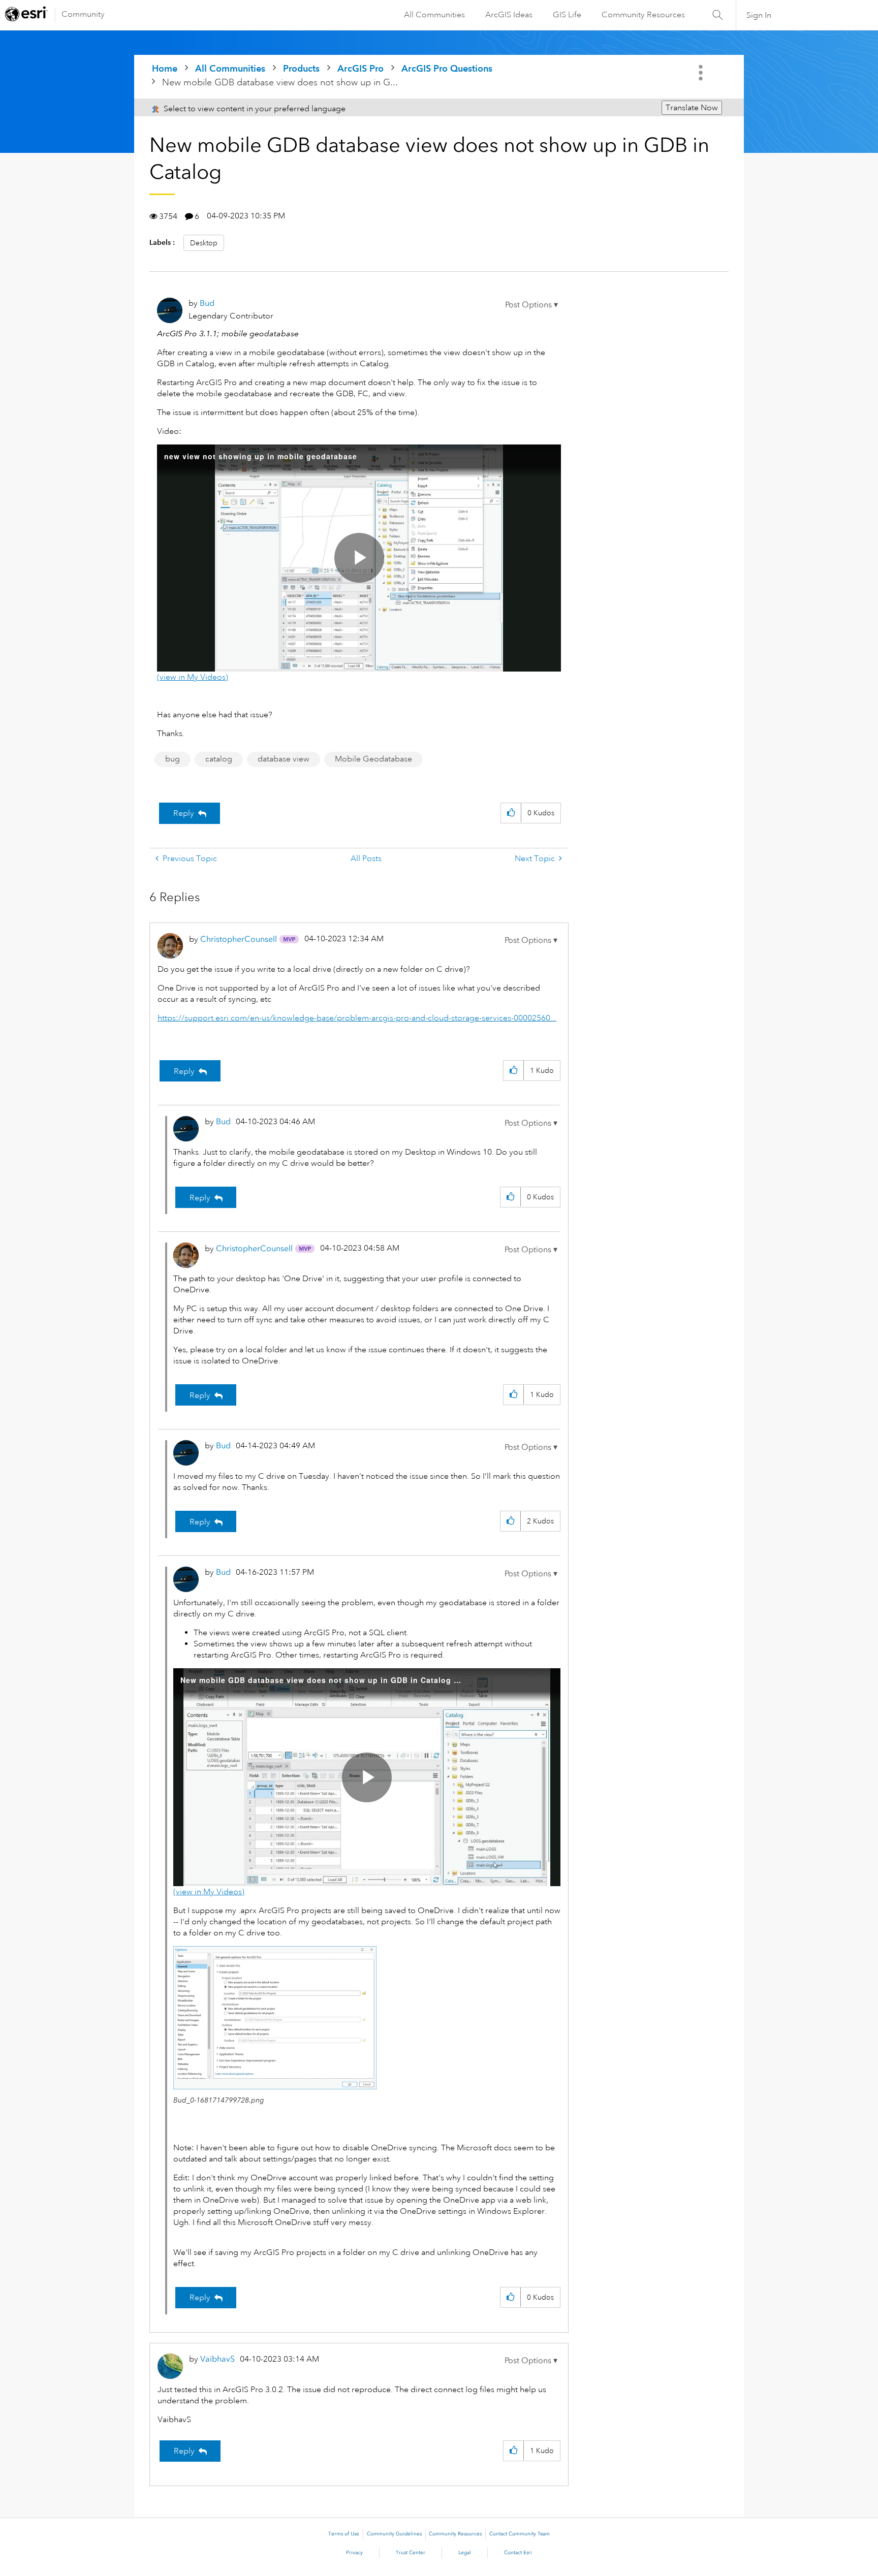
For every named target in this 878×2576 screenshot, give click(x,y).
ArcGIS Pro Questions (447, 68)
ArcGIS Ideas (509, 15)
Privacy (354, 2553)
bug (173, 759)
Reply (184, 813)
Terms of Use (344, 2534)
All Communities (434, 15)
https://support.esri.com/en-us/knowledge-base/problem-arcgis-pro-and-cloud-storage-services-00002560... (357, 1018)
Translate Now (692, 108)
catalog (219, 759)
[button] (531, 305)
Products (301, 68)
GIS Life (567, 15)
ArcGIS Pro (360, 68)
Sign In (759, 15)
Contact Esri (518, 2553)
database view (284, 759)
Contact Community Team (520, 2534)
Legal (465, 2553)
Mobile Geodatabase (373, 759)
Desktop (204, 243)
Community (83, 14)
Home (165, 68)
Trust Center (411, 2553)
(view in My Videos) (193, 677)
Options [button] (702, 73)
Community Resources (643, 15)
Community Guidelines (394, 2534)
